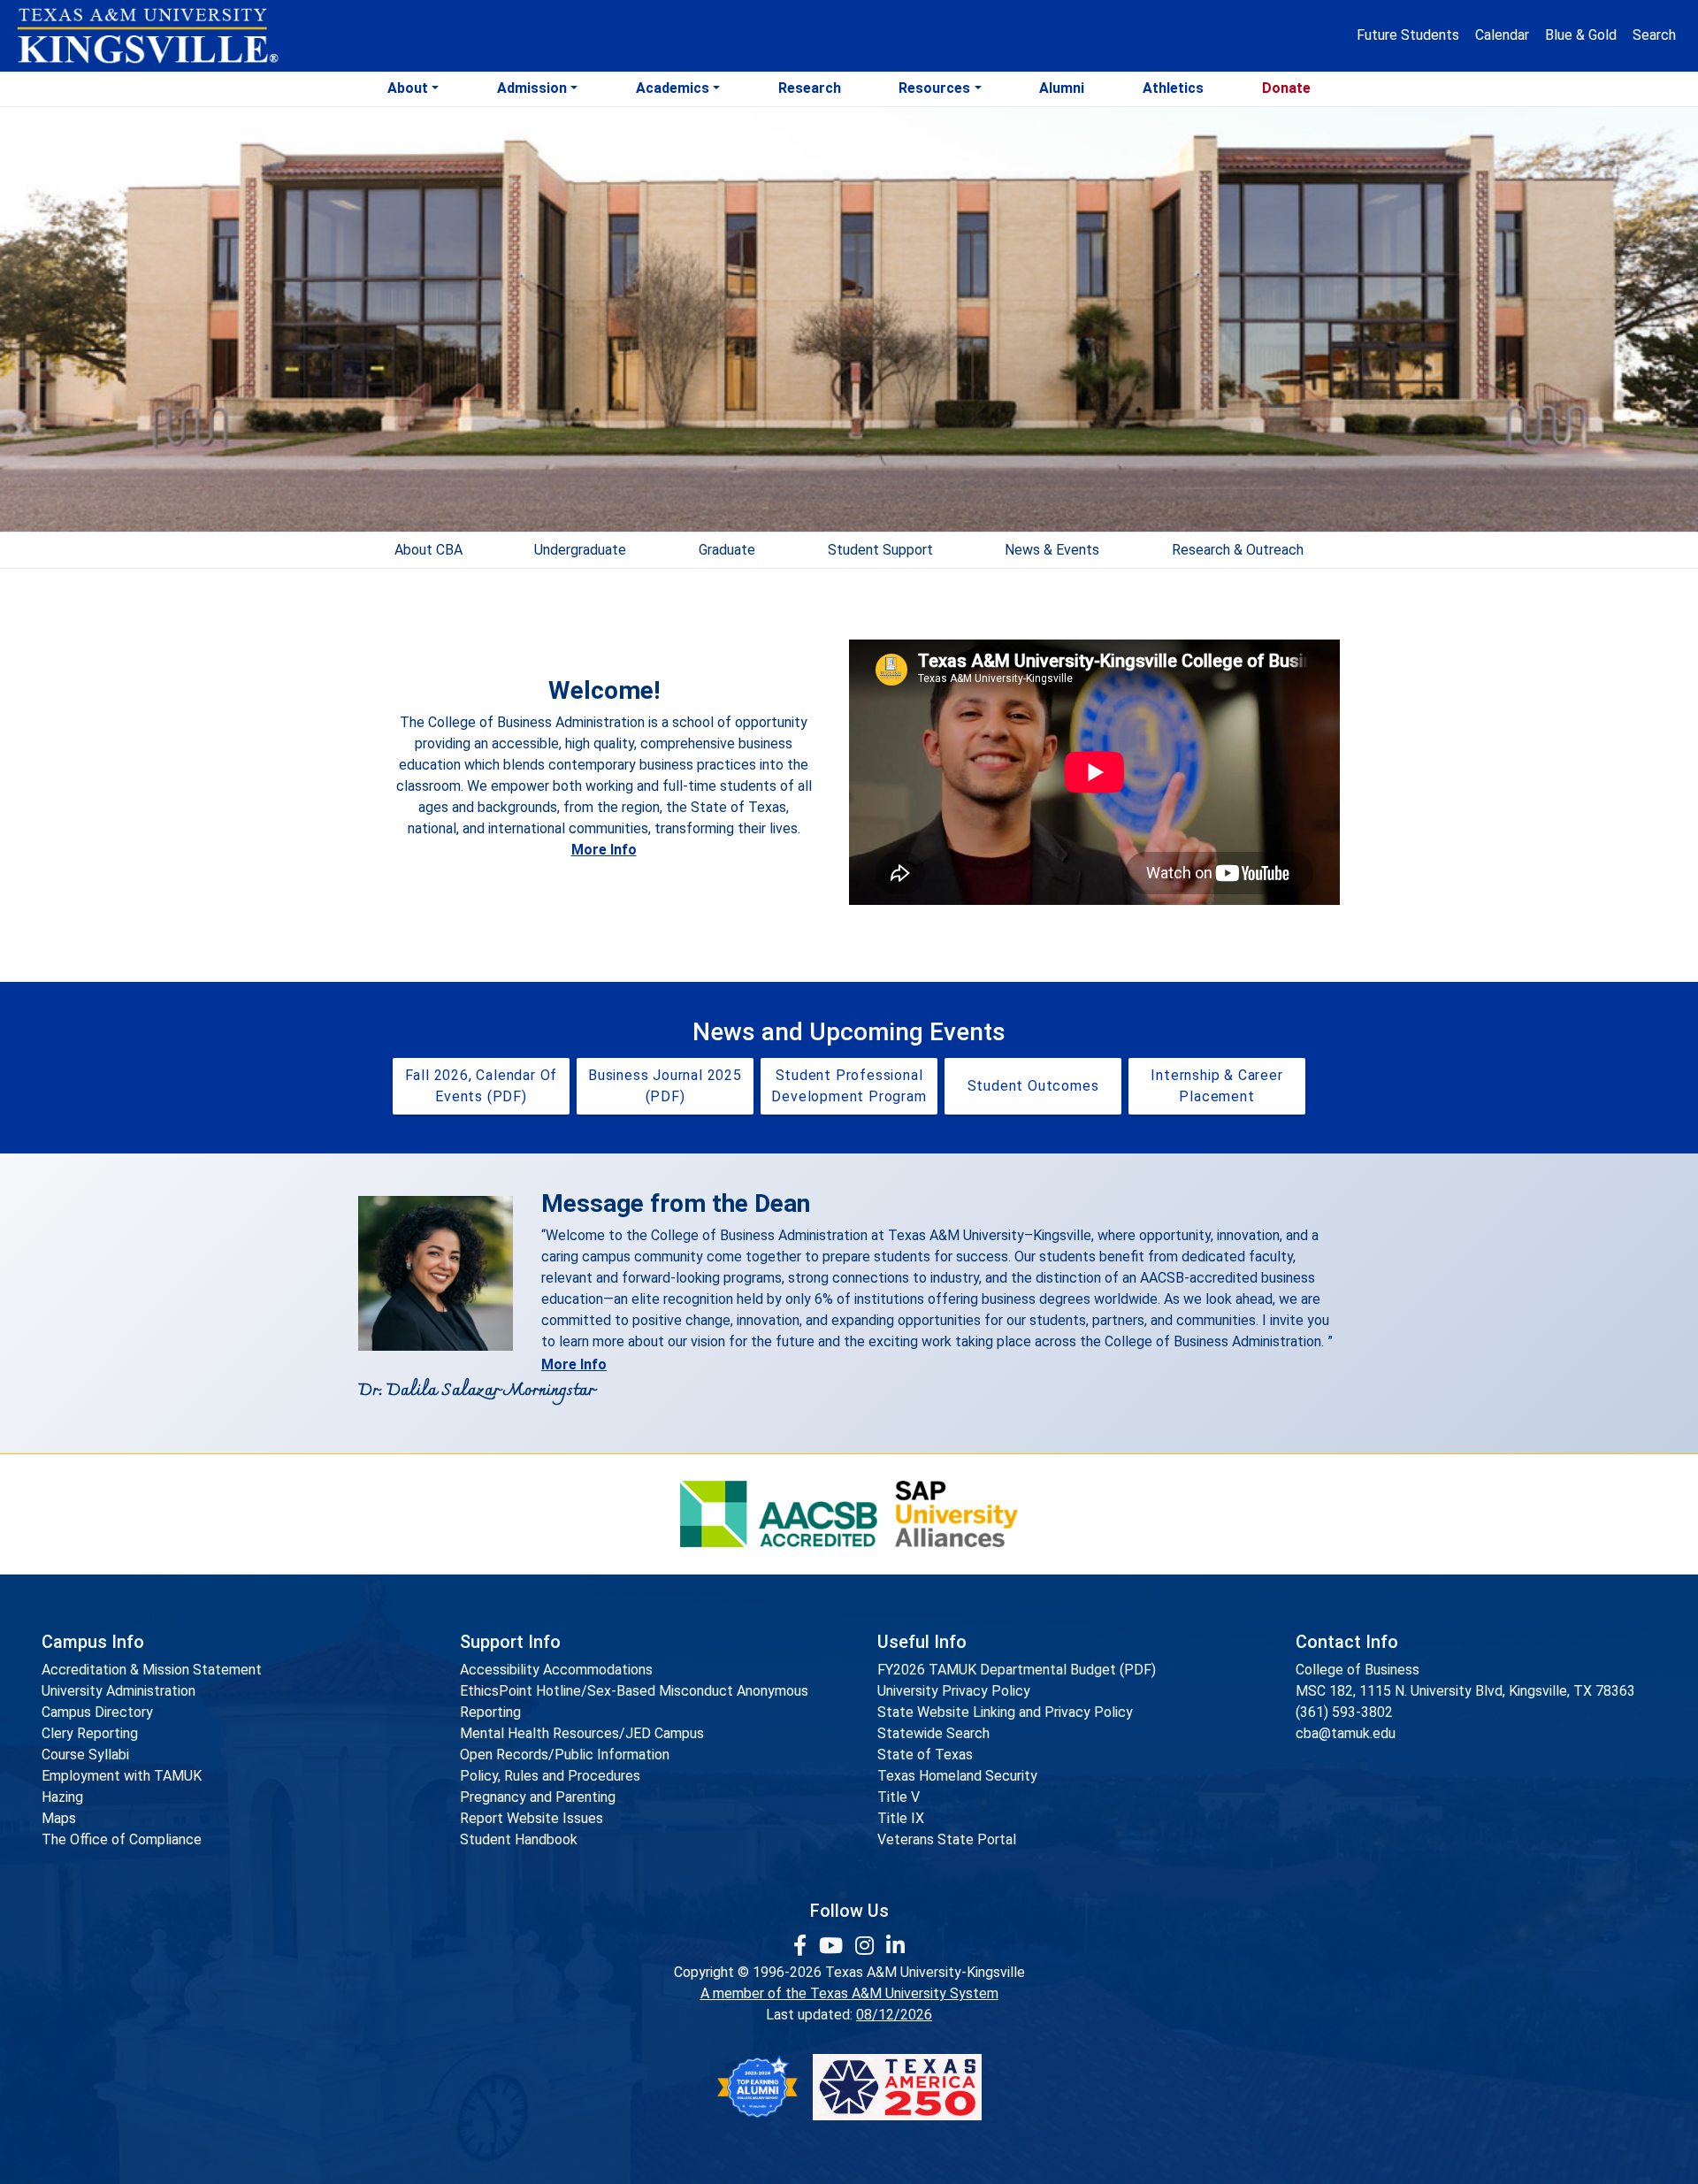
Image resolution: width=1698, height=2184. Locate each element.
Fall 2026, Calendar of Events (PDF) (482, 1086)
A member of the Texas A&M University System (849, 1993)
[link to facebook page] (803, 1946)
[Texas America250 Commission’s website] (897, 2087)
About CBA (428, 550)
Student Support (880, 550)
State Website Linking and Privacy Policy (1005, 1712)
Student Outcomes (1033, 1086)
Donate (1286, 88)
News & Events (1052, 550)
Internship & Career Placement (1216, 1086)
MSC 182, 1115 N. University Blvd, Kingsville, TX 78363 (1465, 1691)
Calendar (1502, 35)
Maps (59, 1818)
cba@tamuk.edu (1346, 1733)
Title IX (901, 1818)
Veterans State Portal (947, 1839)
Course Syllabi (85, 1755)
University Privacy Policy (954, 1691)
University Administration (119, 1691)
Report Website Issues (532, 1818)
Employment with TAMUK (122, 1776)
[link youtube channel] (834, 1946)
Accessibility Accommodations (556, 1670)
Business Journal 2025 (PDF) (665, 1086)
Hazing (62, 1797)
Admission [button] (532, 88)
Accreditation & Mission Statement (152, 1670)
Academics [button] (673, 88)
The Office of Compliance (122, 1839)
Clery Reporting (90, 1733)
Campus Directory (97, 1712)
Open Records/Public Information (565, 1755)
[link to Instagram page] (867, 1946)
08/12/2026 (894, 2015)
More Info (604, 850)
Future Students (1408, 35)
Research (810, 88)
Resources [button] (934, 88)
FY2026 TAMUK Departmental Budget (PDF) (1017, 1670)
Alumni (1062, 88)
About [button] (408, 88)
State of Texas (925, 1755)
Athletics (1173, 88)
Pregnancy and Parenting (538, 1797)
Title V (899, 1797)
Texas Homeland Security (957, 1776)
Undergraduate (580, 550)
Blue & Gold (1581, 35)
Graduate (727, 550)
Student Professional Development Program (849, 1086)
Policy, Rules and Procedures (550, 1776)
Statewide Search (933, 1733)
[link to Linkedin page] (895, 1946)
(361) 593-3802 (1344, 1712)
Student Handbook (519, 1839)
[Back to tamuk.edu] (147, 36)
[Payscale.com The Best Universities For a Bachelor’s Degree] (757, 2087)
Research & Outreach (1238, 550)
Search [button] (1654, 35)
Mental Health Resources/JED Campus (582, 1733)
